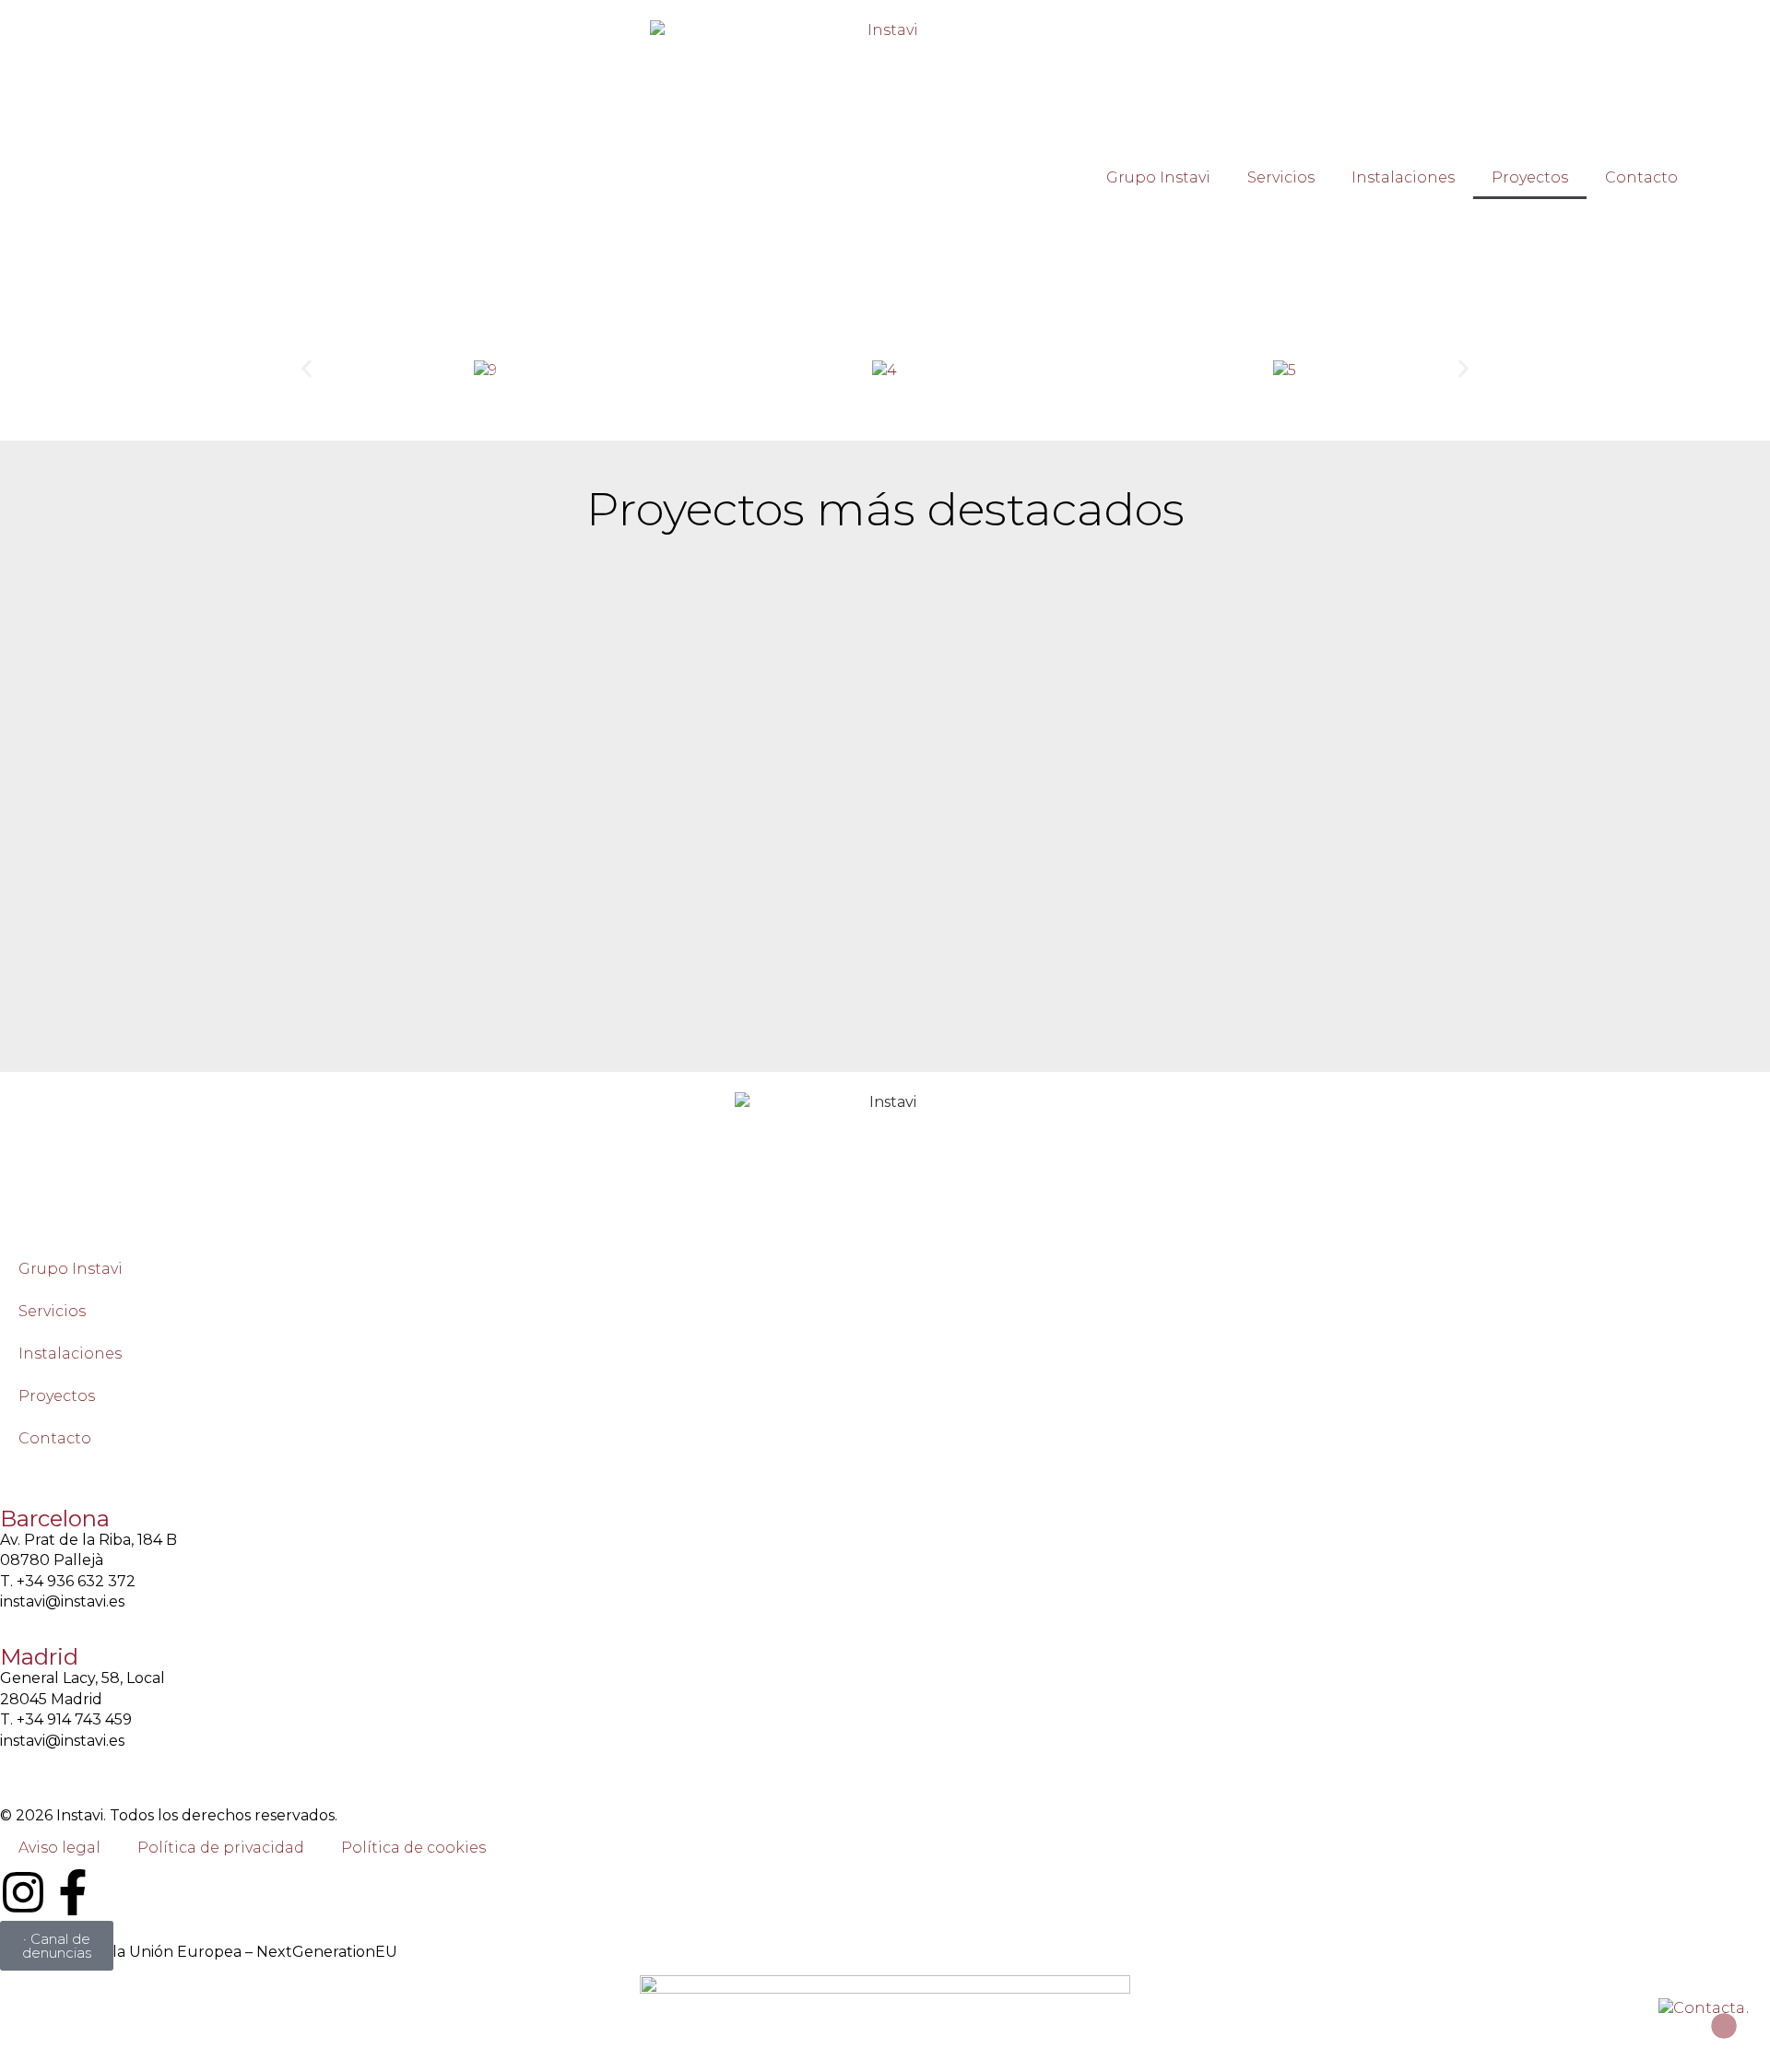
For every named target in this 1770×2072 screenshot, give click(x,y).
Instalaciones (1403, 177)
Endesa (1733, 172)
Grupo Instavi (1158, 177)
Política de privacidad (221, 1848)
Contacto (1641, 177)
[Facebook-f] (73, 1892)
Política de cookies (413, 1848)
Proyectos (1530, 177)
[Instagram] (23, 1892)
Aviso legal (59, 1848)
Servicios (1281, 177)
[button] (307, 368)
